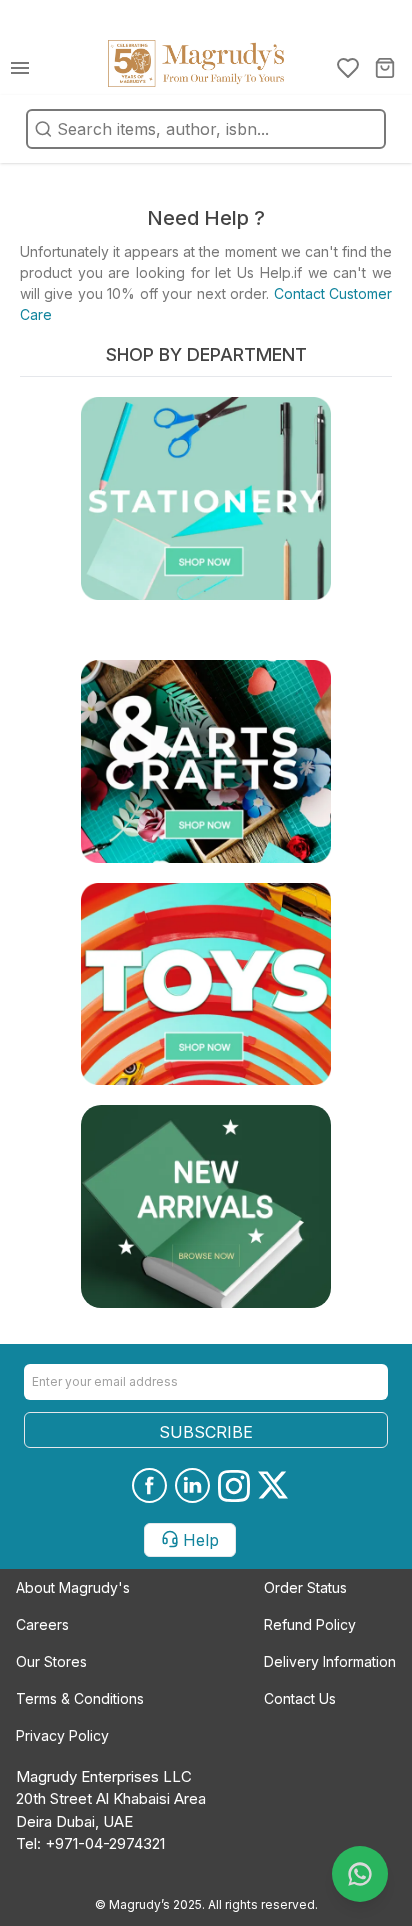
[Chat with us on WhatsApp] (360, 1874)
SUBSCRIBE (206, 1432)
